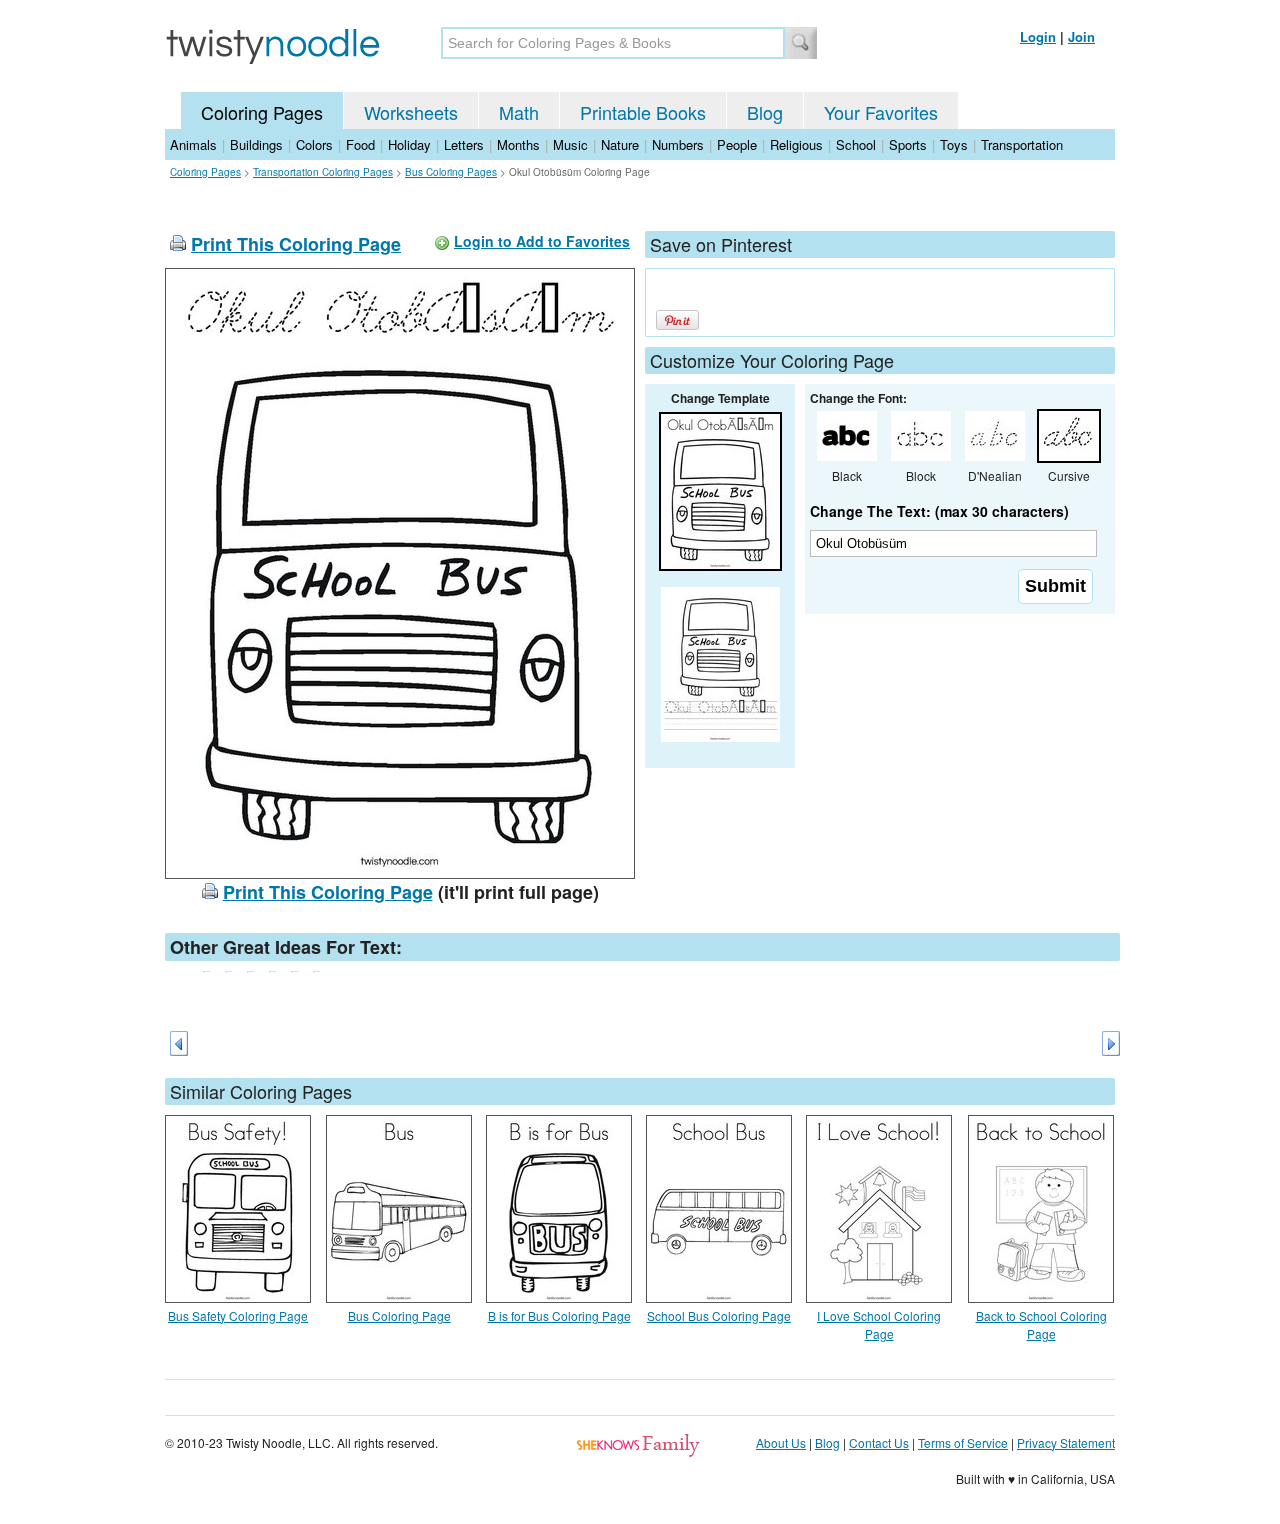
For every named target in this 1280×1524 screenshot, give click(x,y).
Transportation (1022, 144)
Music (570, 144)
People (737, 144)
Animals (193, 144)
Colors (314, 144)
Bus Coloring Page (399, 1315)
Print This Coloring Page (296, 244)
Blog (765, 112)
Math (519, 112)
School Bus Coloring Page (719, 1315)
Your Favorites (881, 112)
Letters (464, 144)
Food (360, 144)
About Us (781, 1442)
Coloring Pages (262, 112)
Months (518, 144)
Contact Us (879, 1442)
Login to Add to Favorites (542, 241)
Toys (954, 144)
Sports (908, 144)
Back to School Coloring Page (1041, 1324)
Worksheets (411, 112)
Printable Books (643, 112)
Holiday (409, 144)
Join (1081, 36)
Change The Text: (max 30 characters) (939, 511)
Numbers (678, 144)
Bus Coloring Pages (451, 172)
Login (1038, 36)
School (856, 144)
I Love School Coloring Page (879, 1324)
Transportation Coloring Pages (323, 172)
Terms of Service (963, 1442)
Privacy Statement (1066, 1442)
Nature (620, 144)
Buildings (256, 144)
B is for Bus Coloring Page (559, 1315)
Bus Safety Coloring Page (238, 1315)
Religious (796, 144)
